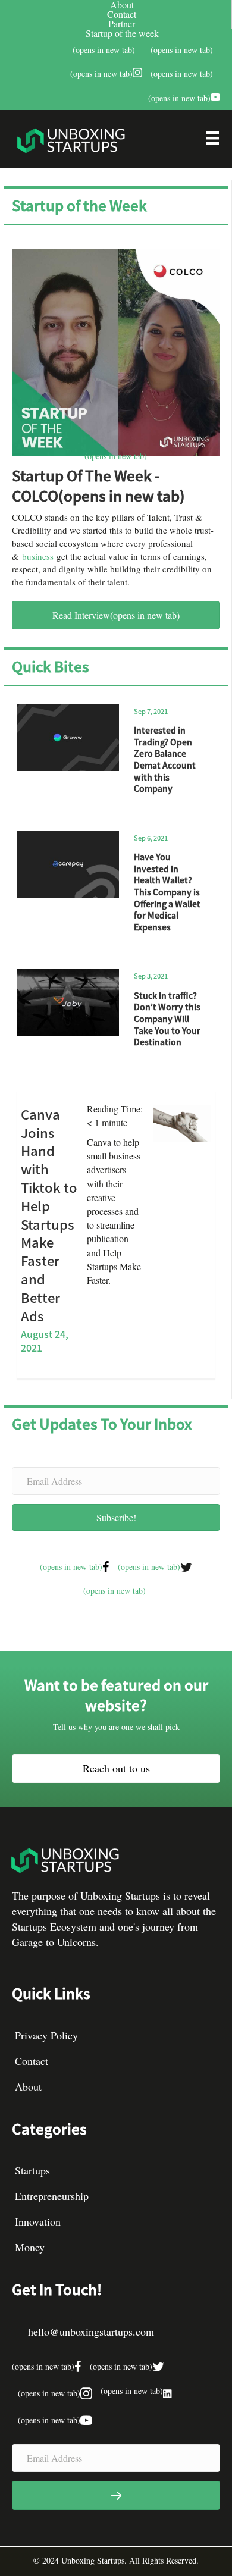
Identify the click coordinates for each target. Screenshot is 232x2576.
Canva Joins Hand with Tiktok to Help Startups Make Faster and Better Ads (49, 1215)
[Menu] (212, 141)
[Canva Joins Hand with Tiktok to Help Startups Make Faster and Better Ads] (182, 1122)
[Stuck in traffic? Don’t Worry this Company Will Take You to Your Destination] (68, 1002)
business (38, 556)
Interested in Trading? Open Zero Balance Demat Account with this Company (165, 759)
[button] (116, 1517)
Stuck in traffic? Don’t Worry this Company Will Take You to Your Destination (167, 1019)
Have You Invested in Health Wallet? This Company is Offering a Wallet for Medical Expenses (167, 892)
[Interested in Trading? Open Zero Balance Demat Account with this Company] (68, 738)
